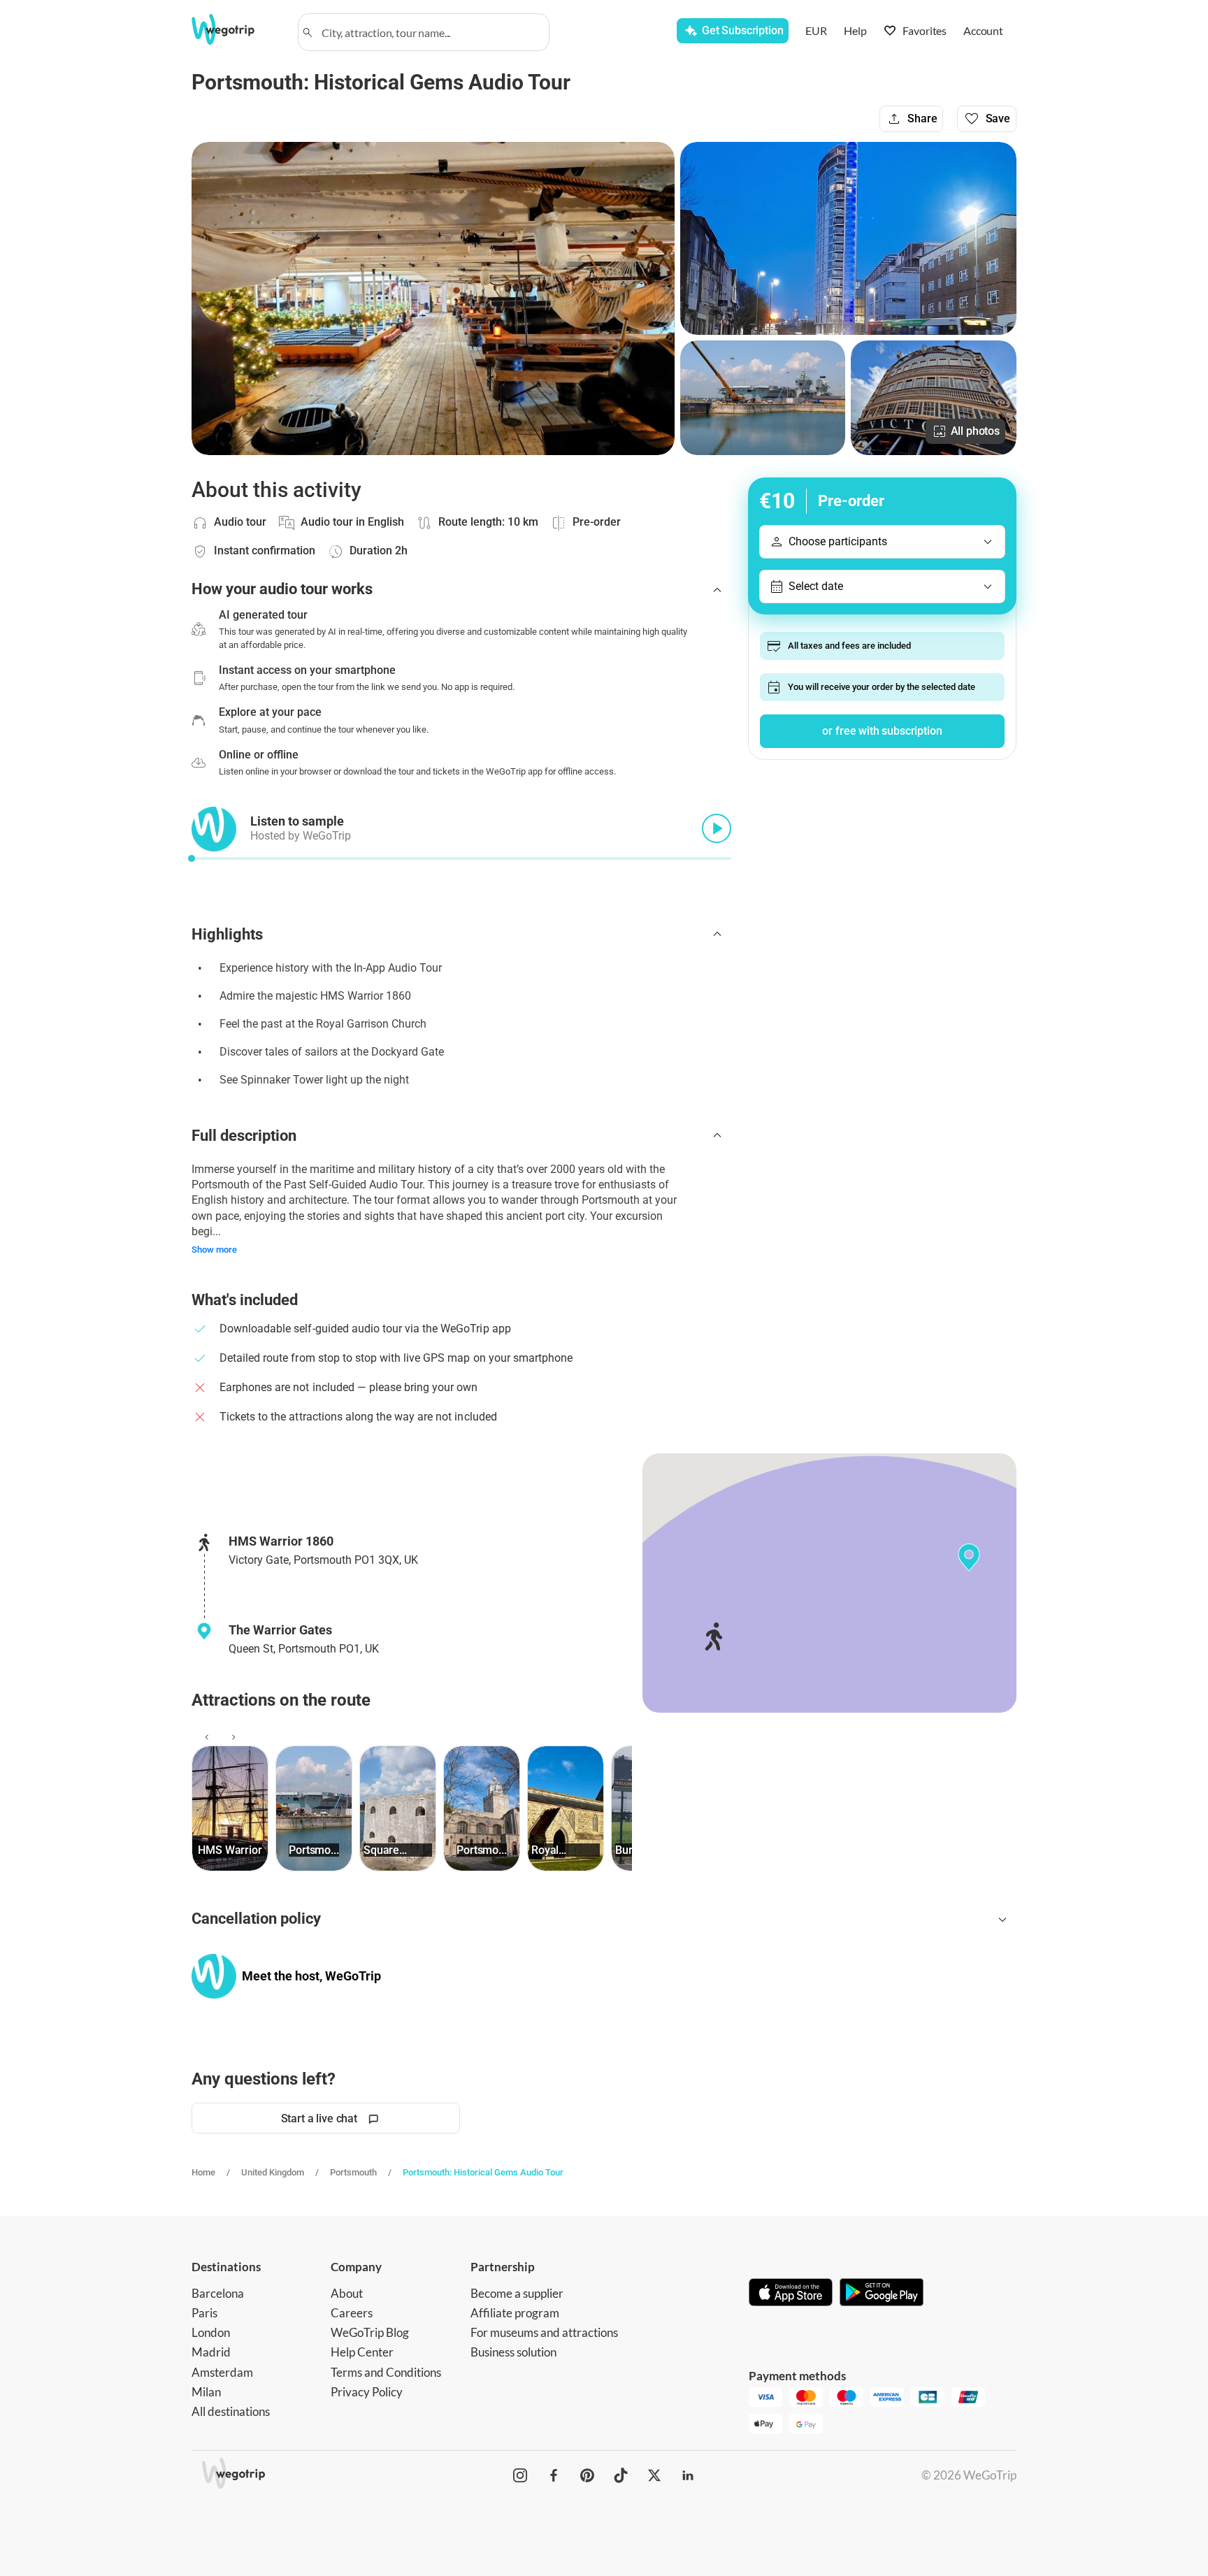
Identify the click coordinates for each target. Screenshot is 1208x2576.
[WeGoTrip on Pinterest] (587, 2475)
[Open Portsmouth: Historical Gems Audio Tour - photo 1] (433, 298)
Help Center (362, 2352)
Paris (204, 2313)
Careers (352, 2313)
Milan (206, 2392)
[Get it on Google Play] (882, 2294)
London (211, 2332)
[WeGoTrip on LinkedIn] (688, 2475)
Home (203, 2172)
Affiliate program (515, 2313)
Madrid (211, 2352)
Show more (214, 1250)
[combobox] (430, 32)
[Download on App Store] (791, 2294)
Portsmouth (353, 2172)
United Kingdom (273, 2172)
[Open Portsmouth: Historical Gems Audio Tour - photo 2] (848, 238)
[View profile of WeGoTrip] (214, 1976)
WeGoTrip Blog (370, 2332)
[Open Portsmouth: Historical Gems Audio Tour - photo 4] (934, 398)
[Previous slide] (205, 1737)
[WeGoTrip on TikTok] (621, 2475)
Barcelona (218, 2293)
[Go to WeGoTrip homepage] (236, 29)
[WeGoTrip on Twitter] (654, 2475)
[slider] (192, 858)
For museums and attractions (544, 2332)
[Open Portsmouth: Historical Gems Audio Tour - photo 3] (763, 398)
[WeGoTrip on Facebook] (554, 2475)
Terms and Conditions (386, 2372)
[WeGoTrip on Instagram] (520, 2475)
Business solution (513, 2352)
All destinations (231, 2411)
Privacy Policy (367, 2392)
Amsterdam (222, 2372)
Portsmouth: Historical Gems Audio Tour (483, 2172)
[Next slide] (231, 1737)
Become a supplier (517, 2293)
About (347, 2293)
